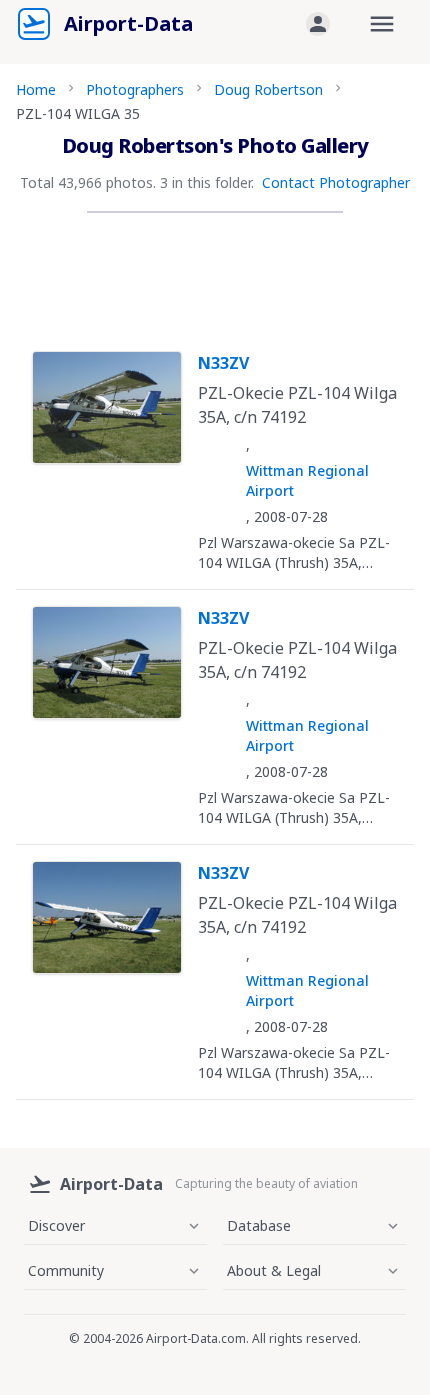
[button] (318, 24)
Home (36, 89)
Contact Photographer (336, 182)
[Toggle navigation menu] (382, 24)
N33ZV (223, 363)
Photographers (135, 89)
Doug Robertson (268, 89)
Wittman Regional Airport (307, 480)
